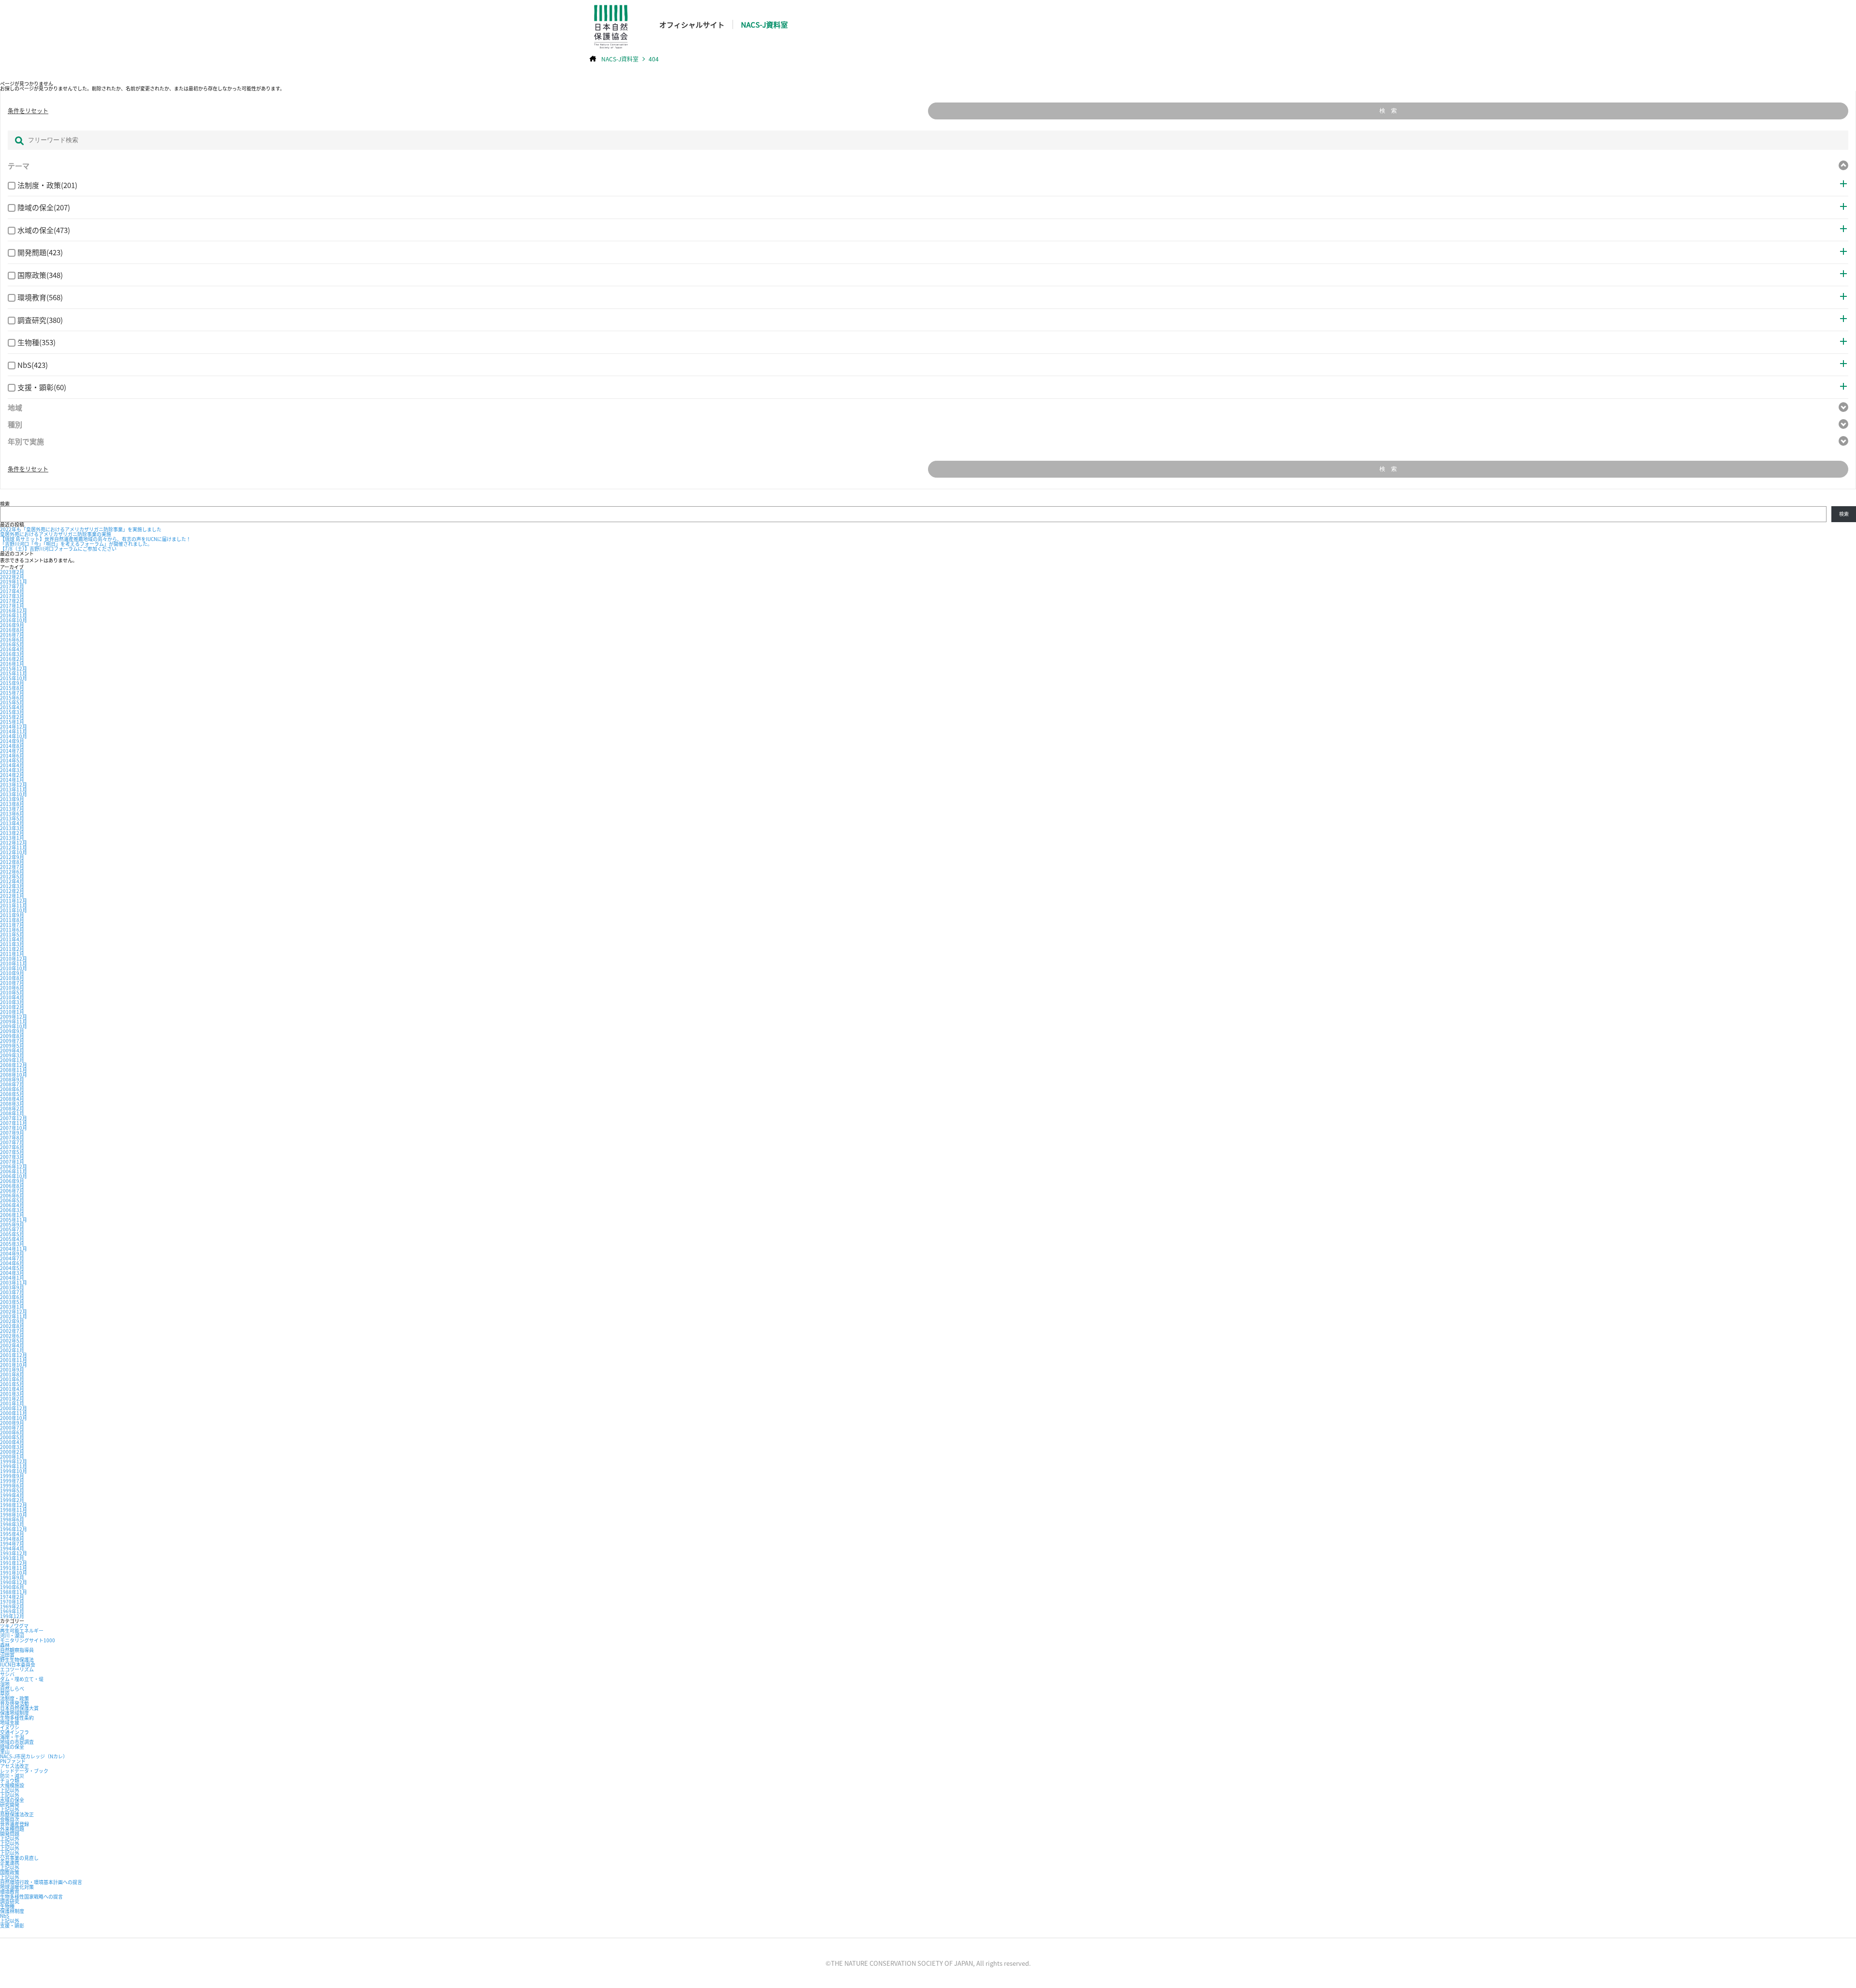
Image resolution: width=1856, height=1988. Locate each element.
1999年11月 (14, 1466)
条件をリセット (28, 111)
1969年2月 (12, 1606)
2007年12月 (14, 1118)
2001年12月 (14, 1355)
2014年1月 (12, 780)
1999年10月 (14, 1471)
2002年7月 (12, 1331)
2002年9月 (12, 1321)
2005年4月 (12, 1239)
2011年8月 (12, 920)
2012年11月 (14, 847)
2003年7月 (12, 1292)
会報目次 (10, 1819)
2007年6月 (12, 1147)
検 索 (1388, 111)
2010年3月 (12, 1002)
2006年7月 (12, 1191)
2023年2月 (12, 572)
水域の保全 (12, 1800)
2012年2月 (12, 891)
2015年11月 (14, 673)
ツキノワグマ (14, 1626)
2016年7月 (12, 635)
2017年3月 (12, 596)
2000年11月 (14, 1413)
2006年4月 (12, 1205)
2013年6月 (12, 813)
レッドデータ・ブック (24, 1771)
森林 (5, 1645)
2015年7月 (12, 693)
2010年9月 (12, 973)
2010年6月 (12, 987)
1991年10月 (14, 1572)
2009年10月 (14, 1026)
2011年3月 (12, 944)
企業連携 (10, 1863)
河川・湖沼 (12, 1635)
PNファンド (13, 1761)
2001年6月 (12, 1379)
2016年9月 (12, 625)
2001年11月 (14, 1360)
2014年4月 (12, 765)
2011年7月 (12, 925)
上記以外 (10, 1790)
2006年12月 (14, 1166)
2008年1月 (12, 1113)
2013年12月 (14, 784)
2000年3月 (12, 1447)
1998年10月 (14, 1514)
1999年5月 (12, 1490)
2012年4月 (12, 881)
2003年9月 (12, 1287)
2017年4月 (12, 591)
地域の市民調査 (17, 1742)
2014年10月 (14, 736)
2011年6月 (12, 929)
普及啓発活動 (14, 1703)
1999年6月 (12, 1485)
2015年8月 (12, 688)
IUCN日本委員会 (18, 1664)
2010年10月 (14, 968)
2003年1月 (12, 1307)
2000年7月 (12, 1427)
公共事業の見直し (19, 1858)
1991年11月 (14, 1568)
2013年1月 (12, 838)
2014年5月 (12, 760)
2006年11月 (14, 1171)
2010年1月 (12, 1012)
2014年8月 (12, 746)
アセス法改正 (14, 1766)
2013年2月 (12, 833)
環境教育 (10, 1892)
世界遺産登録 (14, 1824)
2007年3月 (12, 1157)
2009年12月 (14, 1016)
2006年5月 (12, 1200)
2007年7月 (12, 1142)
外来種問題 (12, 1829)
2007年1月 (12, 1162)
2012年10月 (14, 852)
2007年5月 (12, 1152)
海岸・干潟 (12, 1737)
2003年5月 (12, 1302)
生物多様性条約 (17, 1718)
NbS (5, 1916)
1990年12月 (14, 1582)
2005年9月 (12, 1224)
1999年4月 (12, 1495)
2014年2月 (12, 775)
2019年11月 (14, 581)
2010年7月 (12, 983)
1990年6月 (12, 1587)
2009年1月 (12, 1060)
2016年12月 (14, 610)
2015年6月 (12, 697)
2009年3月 (12, 1055)
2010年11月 (14, 963)
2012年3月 (12, 886)
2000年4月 (12, 1442)
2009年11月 (14, 1021)
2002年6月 (12, 1336)
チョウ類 (10, 1780)
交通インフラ (14, 1732)
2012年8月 (12, 862)
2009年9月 (12, 1031)
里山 (5, 1751)
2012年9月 (12, 857)
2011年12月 (14, 900)
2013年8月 (12, 804)
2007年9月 (12, 1133)
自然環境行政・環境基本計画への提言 (41, 1882)
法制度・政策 (14, 1698)
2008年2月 (12, 1108)
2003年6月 (12, 1297)
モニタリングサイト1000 (28, 1640)
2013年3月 (12, 828)
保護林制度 (12, 1911)
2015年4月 (12, 707)
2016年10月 (14, 620)
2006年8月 (12, 1186)
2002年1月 (12, 1350)
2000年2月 (12, 1452)
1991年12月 (14, 1563)
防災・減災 (12, 1776)
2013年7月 (12, 809)
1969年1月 (12, 1611)
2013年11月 (14, 789)
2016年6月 (12, 639)
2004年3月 (12, 1273)
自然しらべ (12, 1688)
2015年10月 (14, 678)
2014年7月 (12, 751)
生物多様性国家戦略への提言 (31, 1896)
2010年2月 (12, 1007)
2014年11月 (14, 731)
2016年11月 (14, 615)
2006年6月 (12, 1195)
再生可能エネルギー (22, 1630)
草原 (5, 1693)
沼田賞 (7, 1655)
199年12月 (12, 1616)
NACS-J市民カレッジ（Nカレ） (34, 1756)
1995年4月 (12, 1534)
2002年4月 (12, 1345)
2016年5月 (12, 644)
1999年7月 (12, 1481)
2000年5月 (12, 1437)
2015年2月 (12, 717)
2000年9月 (12, 1423)
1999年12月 (14, 1461)
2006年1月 (12, 1215)
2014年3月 (12, 770)
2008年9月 (12, 1079)
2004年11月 (14, 1249)
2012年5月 (12, 876)
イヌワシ (10, 1727)
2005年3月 (12, 1244)
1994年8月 (12, 1539)
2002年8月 (12, 1326)
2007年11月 (14, 1123)
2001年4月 (12, 1389)
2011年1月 (12, 954)
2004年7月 (12, 1258)
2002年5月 (12, 1340)
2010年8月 (12, 978)
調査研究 (10, 1901)
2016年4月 (12, 649)
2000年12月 (14, 1408)
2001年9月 (12, 1369)
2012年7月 (12, 867)
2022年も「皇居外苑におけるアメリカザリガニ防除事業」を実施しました (81, 529)
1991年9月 (12, 1577)
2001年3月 (12, 1394)
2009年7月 (12, 1041)
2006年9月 (12, 1181)
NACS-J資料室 (764, 24)
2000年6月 (12, 1432)
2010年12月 (14, 958)
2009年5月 (12, 1045)
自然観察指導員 (17, 1650)
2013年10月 (14, 794)
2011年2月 (12, 949)
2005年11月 (14, 1220)
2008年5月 (12, 1094)
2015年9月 (12, 683)
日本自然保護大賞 (19, 1708)
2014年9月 (12, 741)
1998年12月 (14, 1505)
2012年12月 (14, 842)
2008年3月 (12, 1104)
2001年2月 (12, 1398)
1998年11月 (14, 1510)
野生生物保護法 (17, 1659)
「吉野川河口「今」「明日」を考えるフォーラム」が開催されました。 (76, 544)
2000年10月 (14, 1418)
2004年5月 (12, 1268)
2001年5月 (12, 1384)
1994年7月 (12, 1543)
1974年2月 (12, 1597)
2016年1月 (12, 664)
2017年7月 (12, 586)
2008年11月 (14, 1070)
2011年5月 (12, 934)
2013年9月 (12, 799)
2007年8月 (12, 1137)
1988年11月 (14, 1592)
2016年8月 (12, 630)
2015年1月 (12, 722)
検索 (5, 504)
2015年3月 (12, 712)
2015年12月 (14, 668)
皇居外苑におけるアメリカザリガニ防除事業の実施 (56, 534)
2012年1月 (12, 896)
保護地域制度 (14, 1713)
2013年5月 (12, 818)
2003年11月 (14, 1282)
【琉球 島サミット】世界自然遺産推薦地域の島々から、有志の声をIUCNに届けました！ (95, 539)
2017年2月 (12, 601)
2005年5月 (12, 1234)
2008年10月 (14, 1074)
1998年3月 (12, 1524)
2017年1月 (12, 606)
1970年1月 (12, 1601)
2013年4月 (12, 823)
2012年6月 (12, 871)
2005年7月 (12, 1229)
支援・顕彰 (12, 1925)
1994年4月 (12, 1548)
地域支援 (10, 1722)
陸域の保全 (12, 1747)
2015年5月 (12, 702)
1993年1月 (12, 1558)
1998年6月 (12, 1519)
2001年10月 (14, 1365)
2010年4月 (12, 997)
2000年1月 (12, 1456)
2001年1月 (12, 1403)
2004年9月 (12, 1253)
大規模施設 (12, 1785)
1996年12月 (14, 1529)
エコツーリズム (17, 1669)
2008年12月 (14, 1065)
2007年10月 (14, 1128)
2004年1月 (12, 1278)
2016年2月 (12, 659)
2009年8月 (12, 1036)
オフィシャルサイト (692, 24)
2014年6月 (12, 755)
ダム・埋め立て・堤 (22, 1679)
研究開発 (10, 1805)
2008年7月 (12, 1084)
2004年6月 (12, 1263)
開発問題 (10, 1834)
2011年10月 (14, 910)
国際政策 (10, 1872)
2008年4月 (12, 1099)
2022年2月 (12, 577)
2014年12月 (14, 726)
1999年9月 (12, 1476)
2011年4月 (12, 939)
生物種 (7, 1906)
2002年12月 (14, 1311)
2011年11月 (14, 905)
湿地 (5, 1684)
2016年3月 (12, 654)
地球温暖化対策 (17, 1887)
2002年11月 (14, 1316)
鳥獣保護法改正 (17, 1814)
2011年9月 (12, 915)
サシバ (7, 1674)
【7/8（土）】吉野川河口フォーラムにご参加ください (58, 548)
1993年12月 (14, 1553)
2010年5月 (12, 992)
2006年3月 (12, 1210)
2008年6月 (12, 1089)
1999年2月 (12, 1500)
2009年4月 (12, 1050)
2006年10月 (14, 1176)
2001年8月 (12, 1374)
